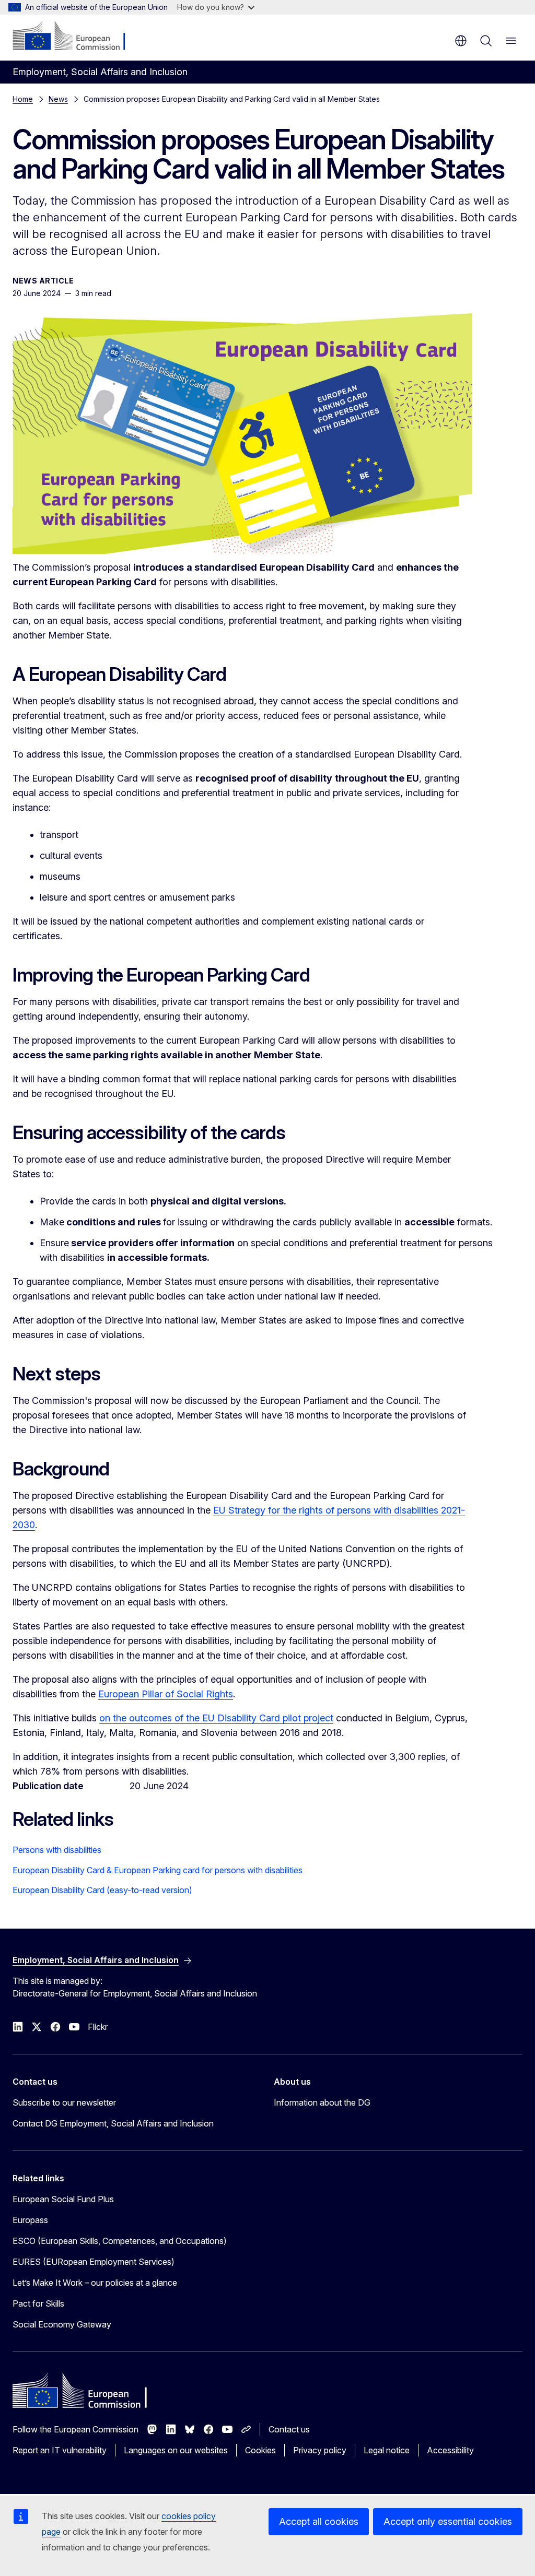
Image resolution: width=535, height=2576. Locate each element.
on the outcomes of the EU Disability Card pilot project (216, 1718)
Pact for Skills (38, 2303)
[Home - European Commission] (76, 37)
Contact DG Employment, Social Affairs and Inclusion (113, 2123)
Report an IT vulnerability (60, 2450)
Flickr (98, 2027)
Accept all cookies (319, 2521)
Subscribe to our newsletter (64, 2102)
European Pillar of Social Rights (166, 1694)
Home (23, 99)
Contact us (289, 2429)
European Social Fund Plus (63, 2199)
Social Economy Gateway (62, 2324)
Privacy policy (320, 2450)
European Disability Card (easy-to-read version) (102, 1890)
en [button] (461, 41)
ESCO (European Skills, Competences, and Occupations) (120, 2241)
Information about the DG (322, 2102)
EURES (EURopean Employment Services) (94, 2262)
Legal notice (387, 2450)
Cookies (260, 2450)
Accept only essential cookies (448, 2521)
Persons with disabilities (57, 1850)
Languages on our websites (176, 2450)
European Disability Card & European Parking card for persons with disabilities (158, 1870)
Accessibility (450, 2450)
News (58, 99)
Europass (30, 2220)
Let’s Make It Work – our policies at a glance (95, 2283)
